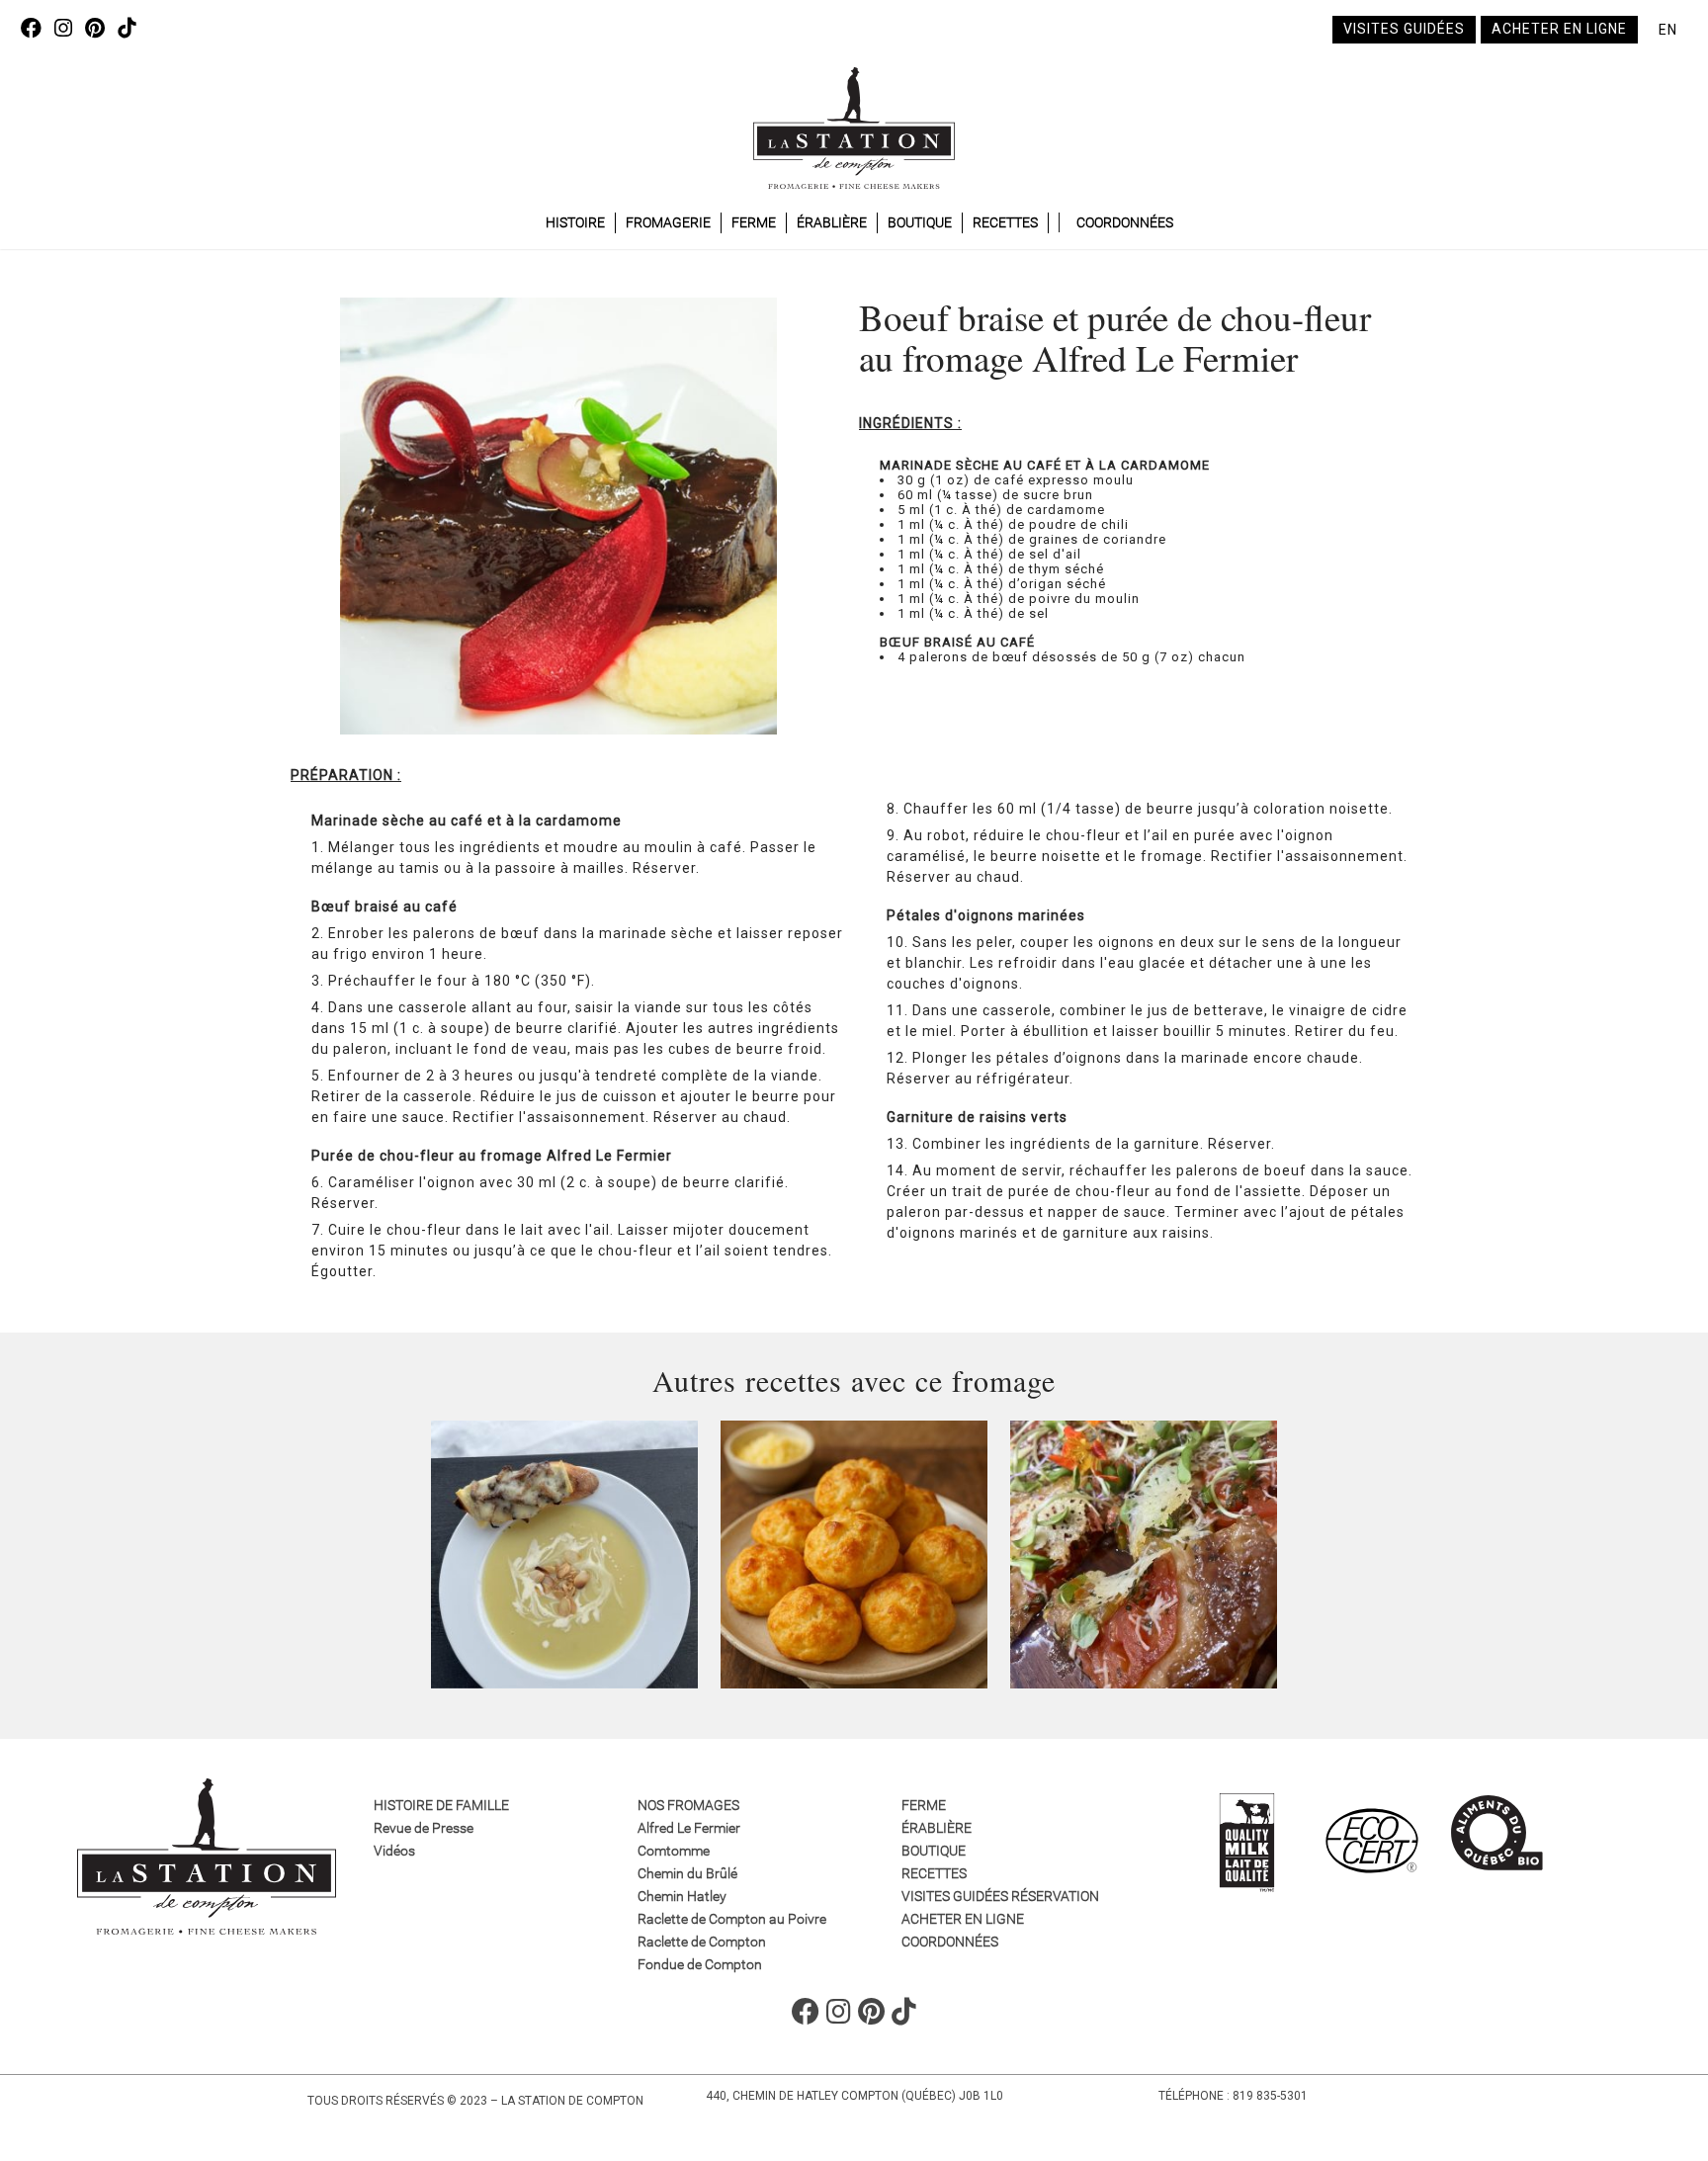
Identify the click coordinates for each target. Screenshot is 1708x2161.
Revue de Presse (424, 1828)
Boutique (920, 222)
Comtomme (674, 1851)
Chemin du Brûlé (687, 1873)
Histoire (575, 222)
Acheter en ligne (1559, 29)
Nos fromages (688, 1805)
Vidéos (394, 1851)
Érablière (832, 222)
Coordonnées (1125, 222)
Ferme (754, 222)
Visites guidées (1404, 29)
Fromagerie (668, 222)
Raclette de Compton (702, 1942)
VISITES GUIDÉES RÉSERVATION (1000, 1896)
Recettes (1005, 222)
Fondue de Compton (700, 1964)
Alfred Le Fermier (689, 1828)
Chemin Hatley (682, 1896)
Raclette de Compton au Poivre (732, 1919)
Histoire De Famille (441, 1805)
